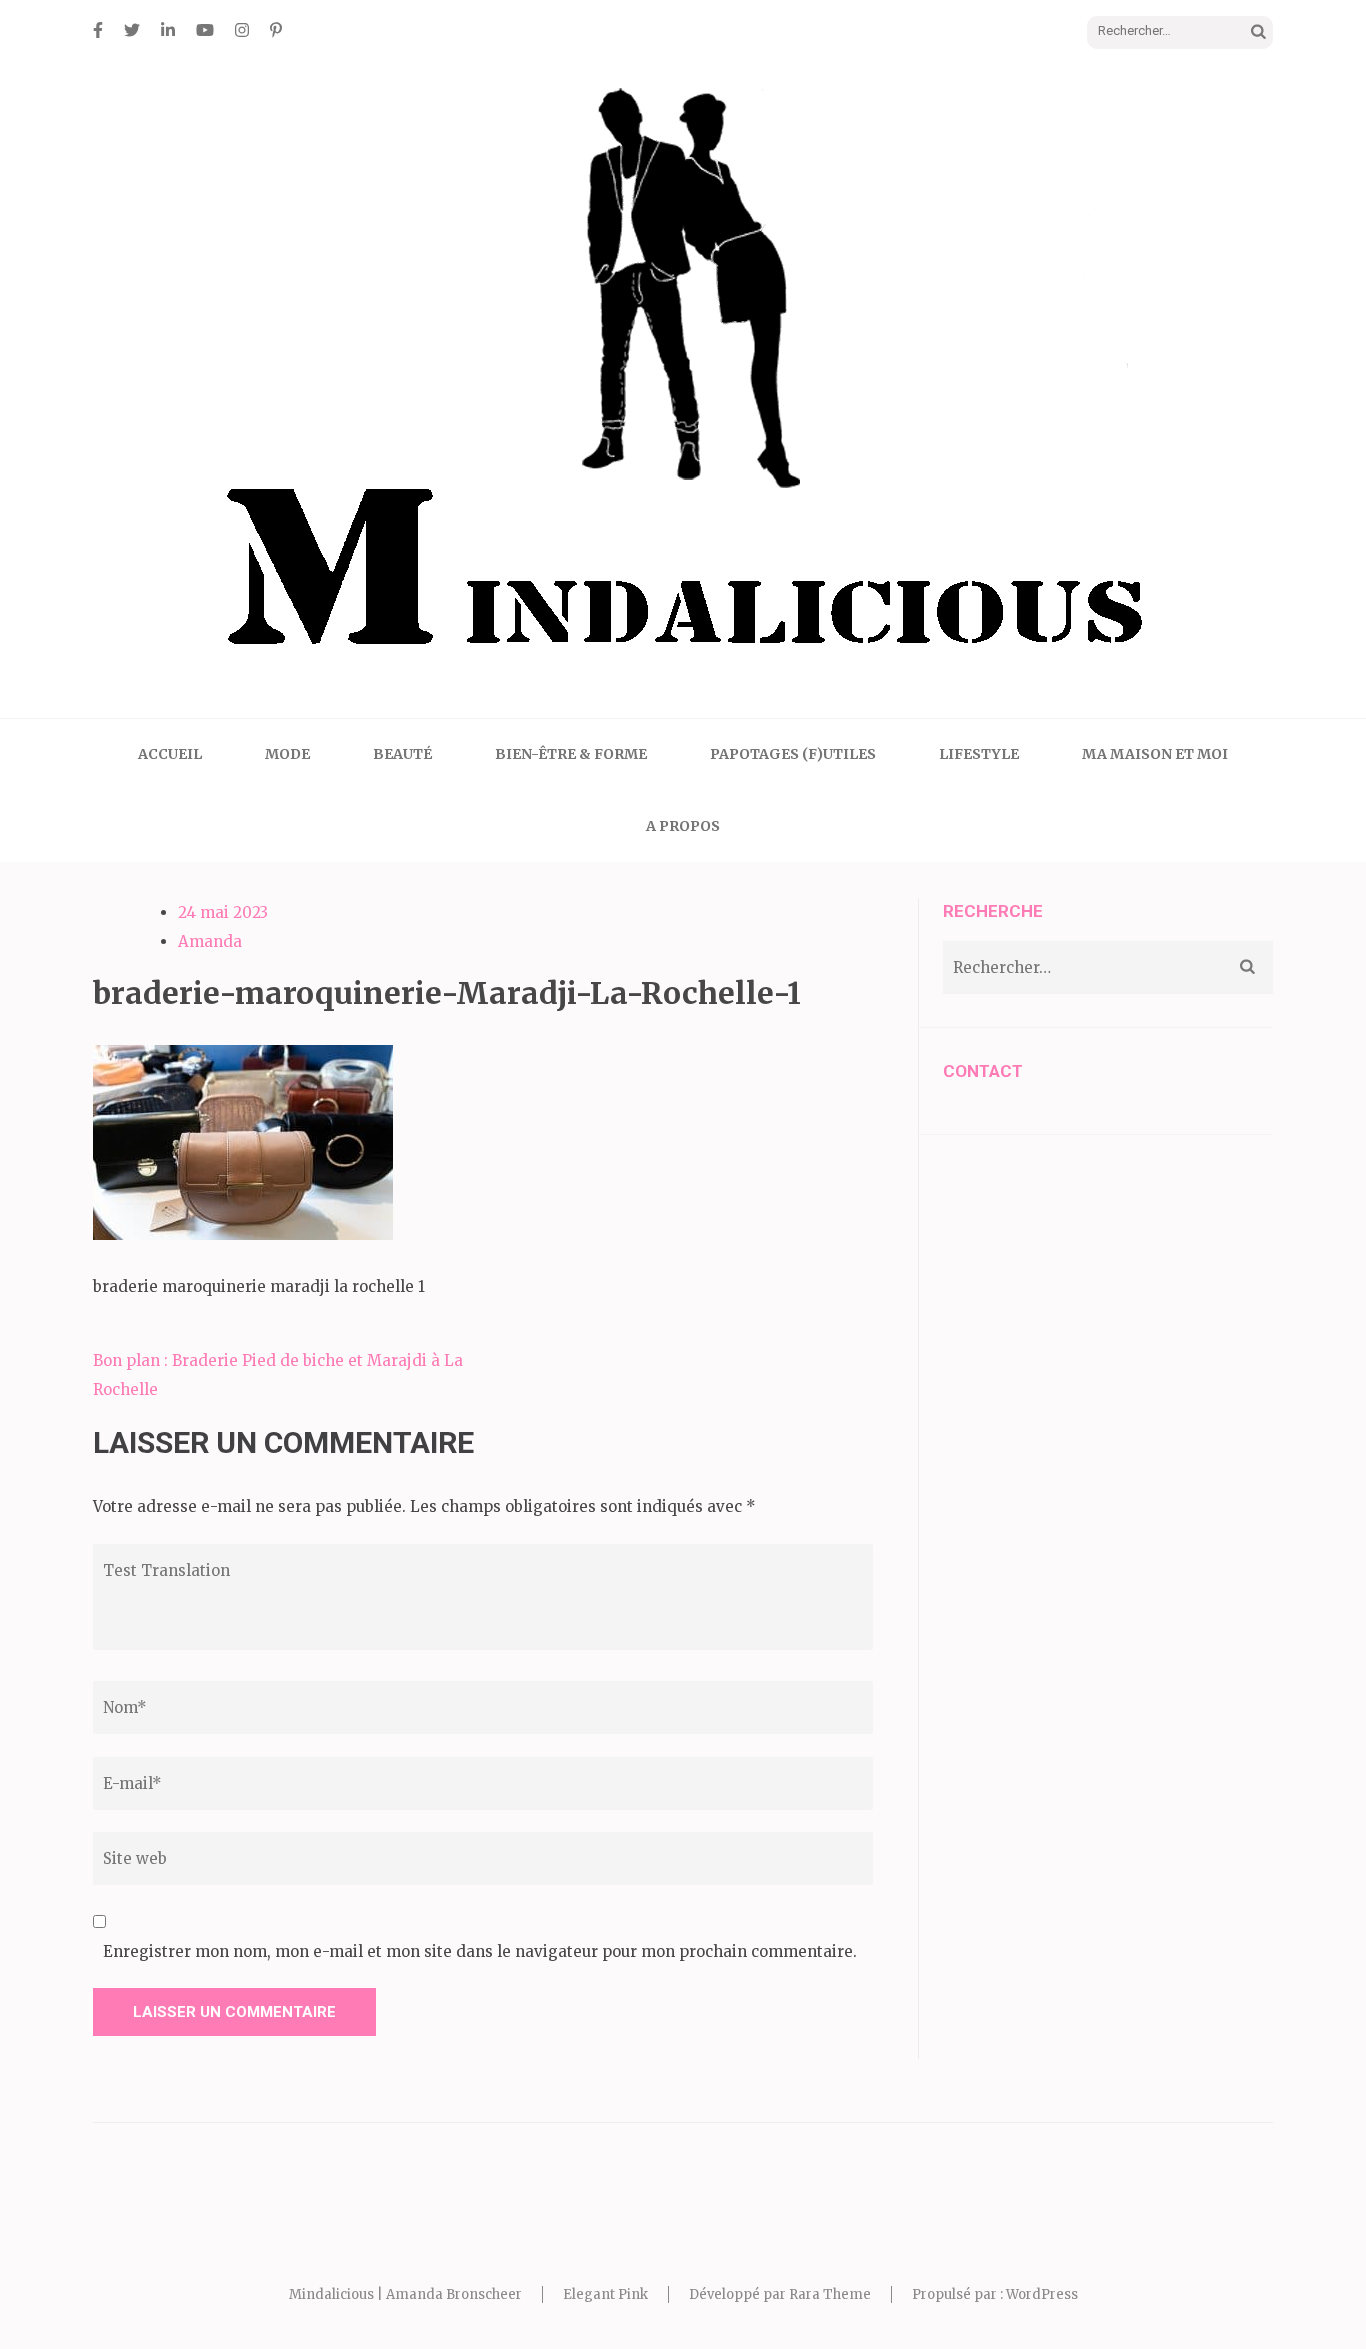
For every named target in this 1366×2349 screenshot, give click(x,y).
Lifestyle (979, 754)
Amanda (210, 941)
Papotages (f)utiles (793, 754)
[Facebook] (98, 30)
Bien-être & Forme (571, 754)
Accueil (170, 754)
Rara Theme (830, 2294)
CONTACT (983, 1071)
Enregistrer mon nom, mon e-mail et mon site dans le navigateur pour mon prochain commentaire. (480, 1951)
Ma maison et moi (1155, 754)
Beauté (402, 754)
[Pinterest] (276, 30)
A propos (683, 826)
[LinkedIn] (168, 30)
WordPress (1042, 2294)
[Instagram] (242, 30)
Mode (287, 754)
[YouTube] (205, 30)
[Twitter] (132, 30)
